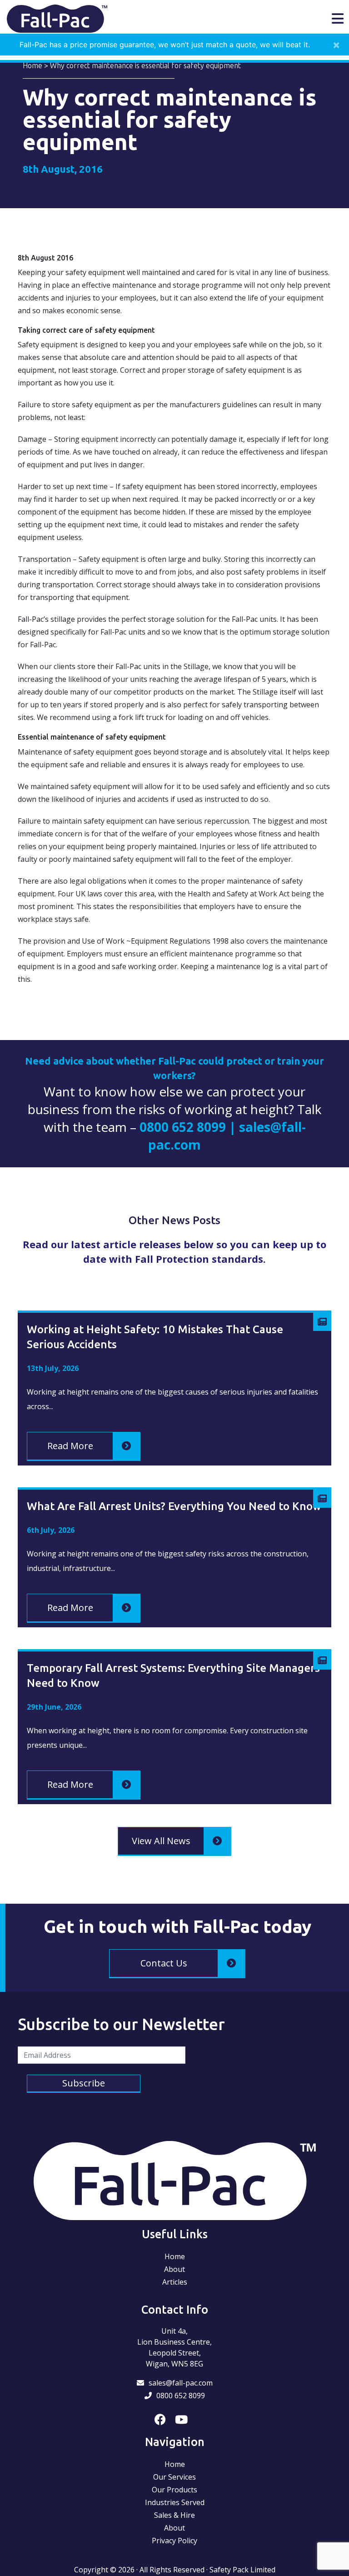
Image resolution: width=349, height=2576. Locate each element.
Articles (175, 2282)
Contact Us (164, 1963)
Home (32, 65)
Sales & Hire (174, 2515)
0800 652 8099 (181, 2396)
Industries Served (175, 2502)
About (174, 2269)
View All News (161, 1841)
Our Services (174, 2477)
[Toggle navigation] (338, 19)
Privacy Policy (174, 2541)
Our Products (174, 2490)
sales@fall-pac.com (181, 2383)
